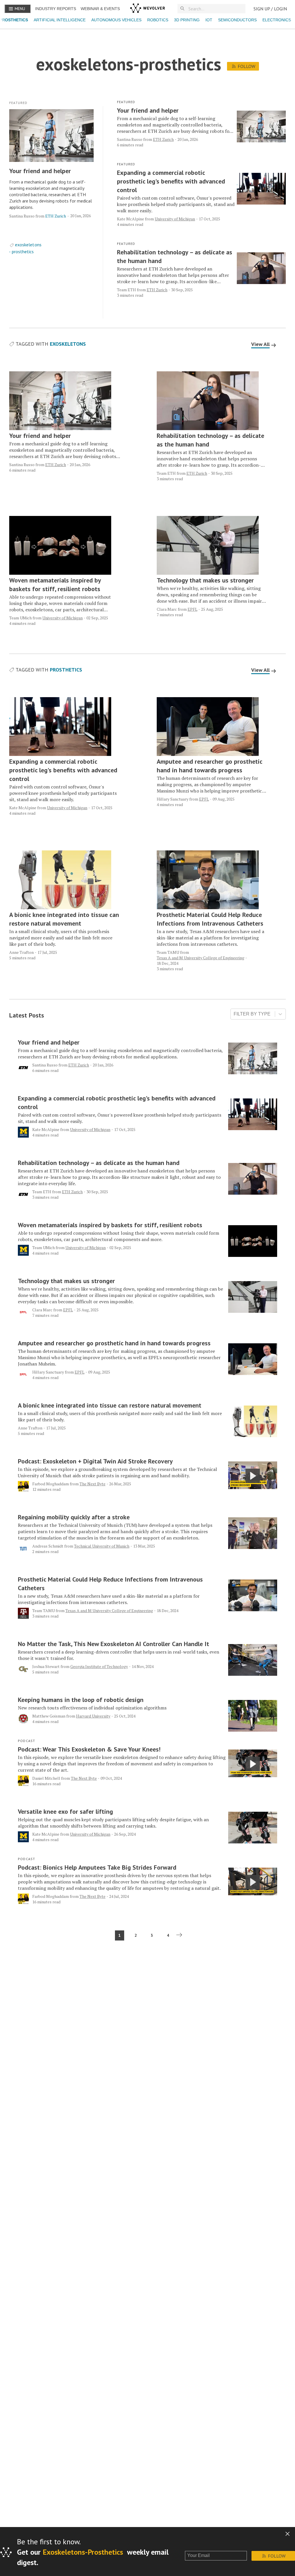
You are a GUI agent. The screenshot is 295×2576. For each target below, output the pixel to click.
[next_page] (180, 1935)
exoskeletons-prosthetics (83, 2552)
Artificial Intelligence (60, 20)
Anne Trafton (21, 952)
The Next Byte (92, 1484)
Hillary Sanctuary (173, 799)
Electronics (277, 20)
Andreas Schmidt (48, 1546)
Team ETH (126, 290)
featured (18, 103)
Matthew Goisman (49, 1716)
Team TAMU (168, 952)
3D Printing (187, 20)
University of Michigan (175, 219)
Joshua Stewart (46, 1666)
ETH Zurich (56, 216)
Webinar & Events (100, 9)
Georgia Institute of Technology (99, 1666)
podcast (27, 1741)
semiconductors (237, 20)
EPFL (192, 609)
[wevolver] (147, 9)
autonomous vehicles (116, 20)
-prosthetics (21, 251)
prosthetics (66, 670)
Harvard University (93, 1716)
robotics (158, 20)
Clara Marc (167, 609)
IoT (209, 20)
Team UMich (20, 618)
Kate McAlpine (131, 219)
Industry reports (56, 9)
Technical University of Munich (102, 1546)
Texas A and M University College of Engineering (201, 958)
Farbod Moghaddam (51, 1484)
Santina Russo (22, 216)
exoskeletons (28, 245)
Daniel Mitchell (46, 1778)
